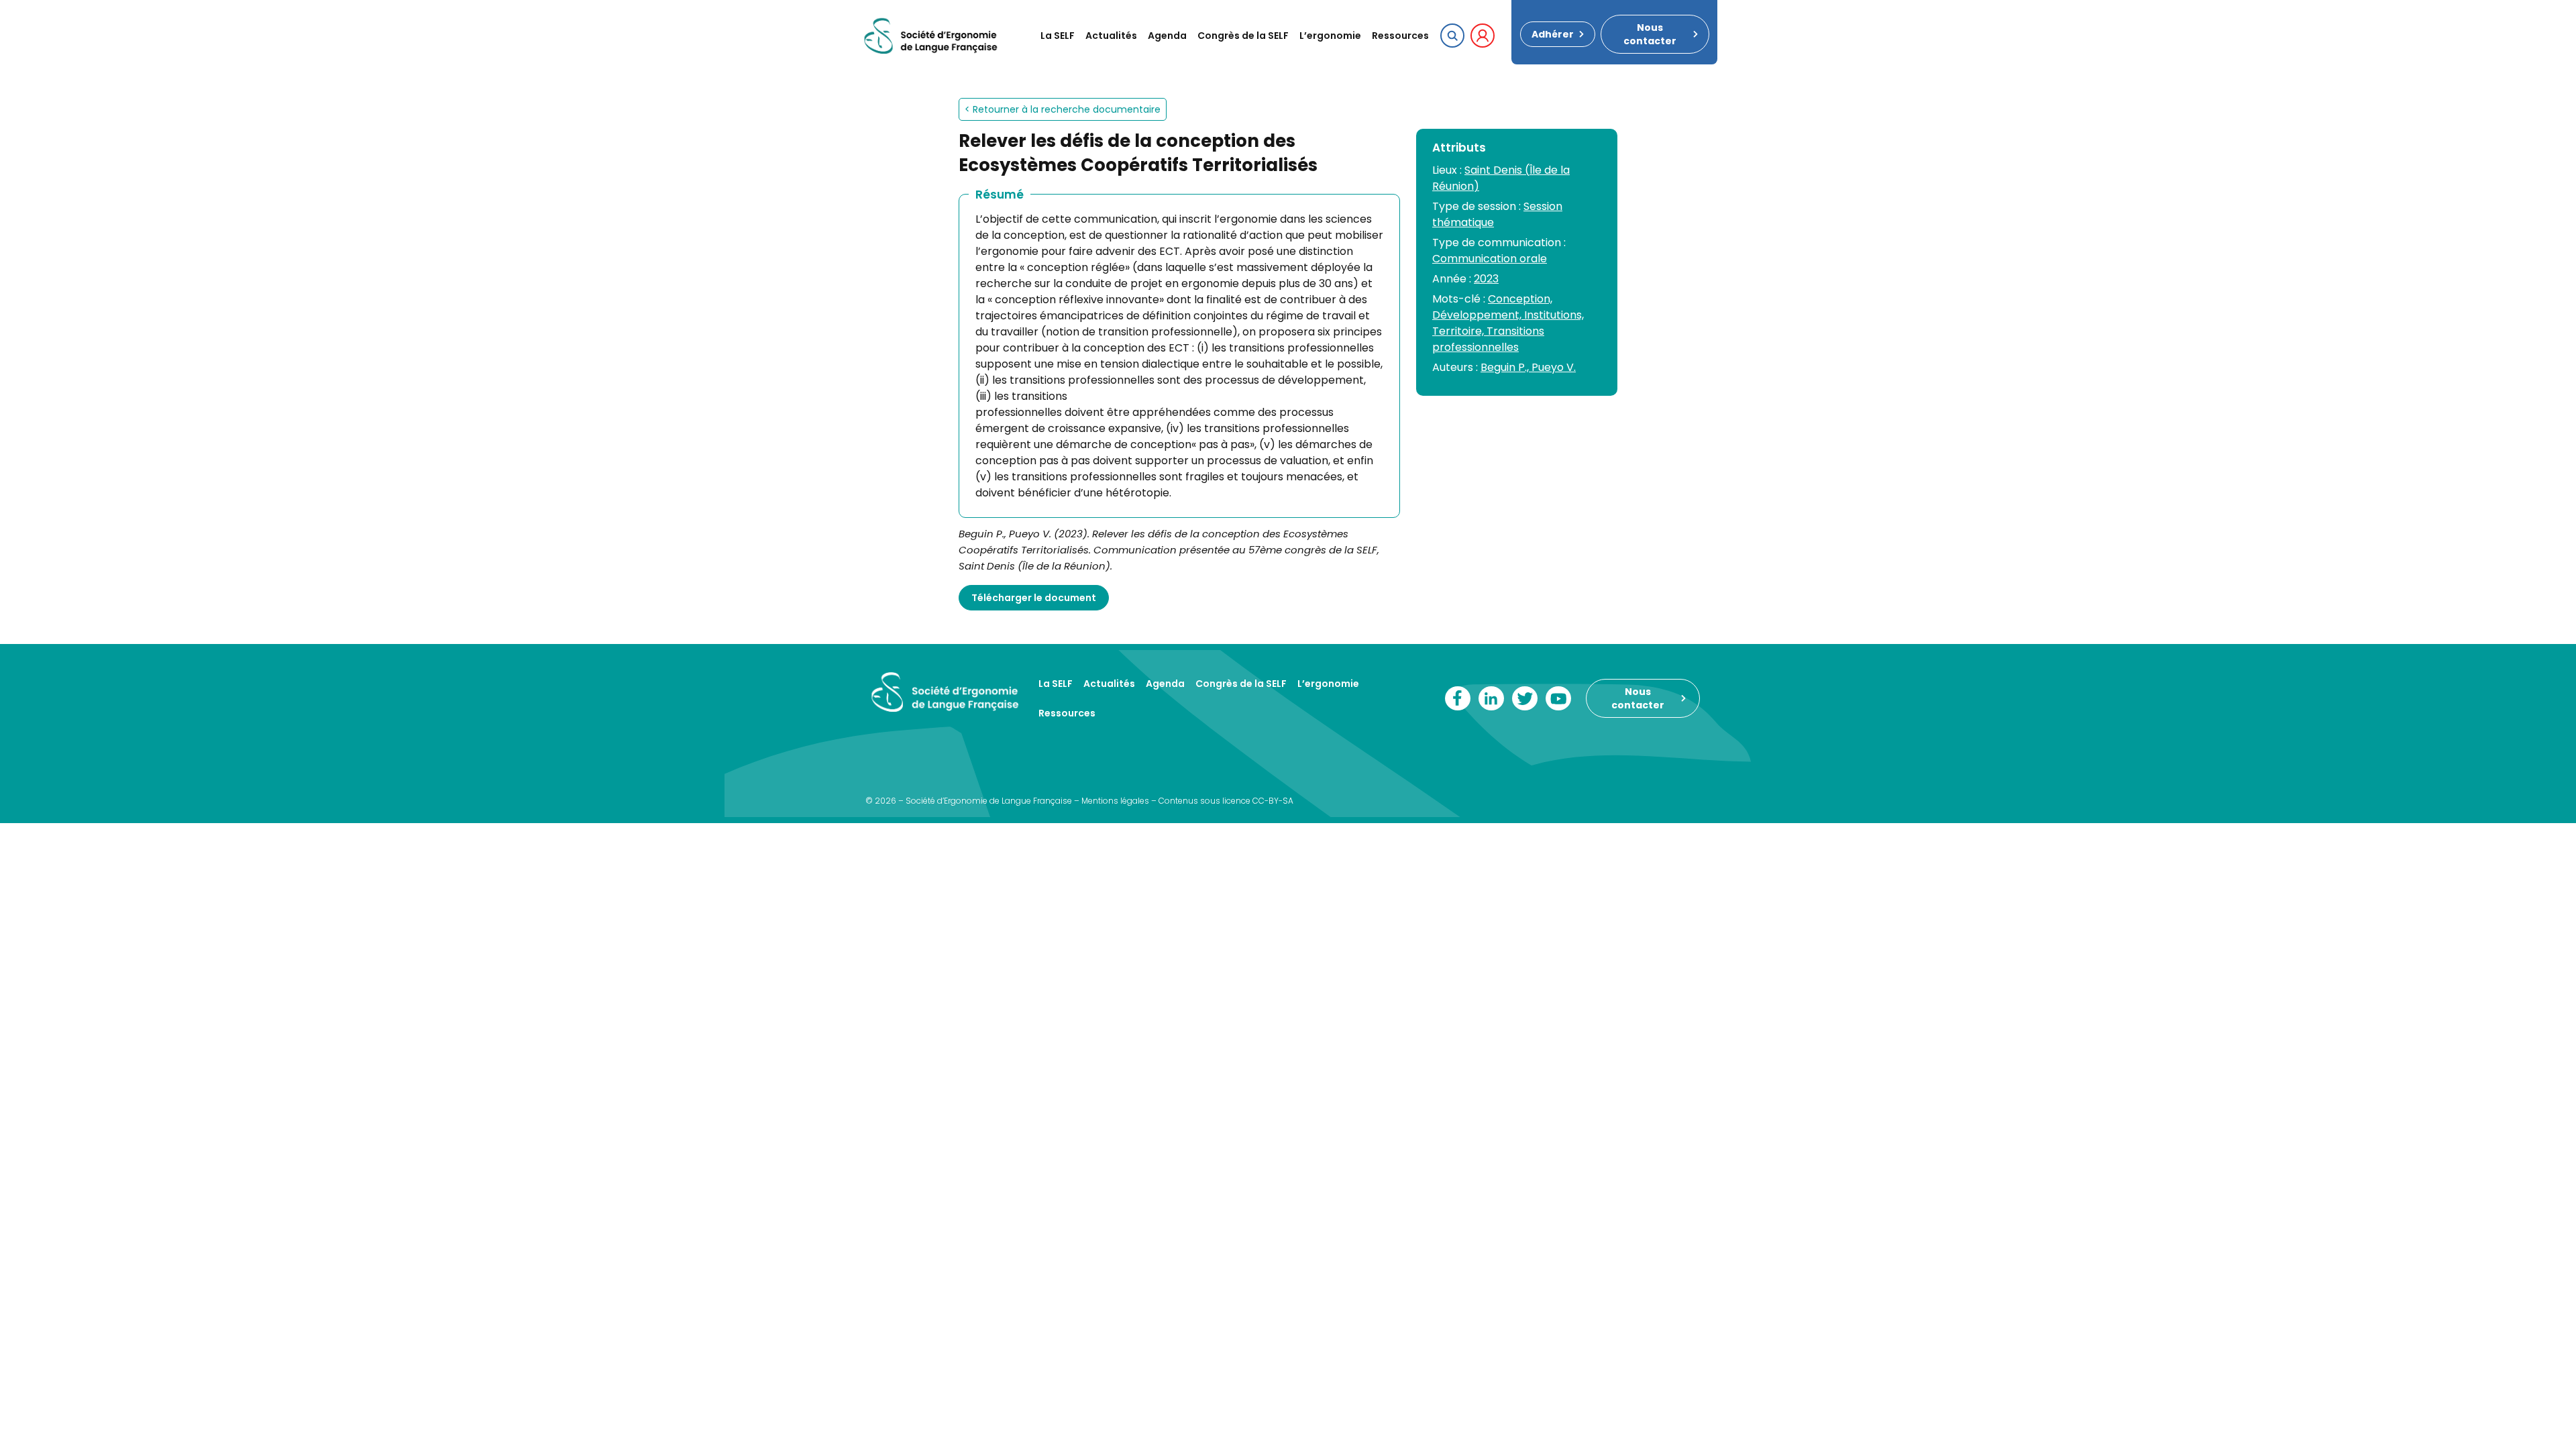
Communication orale (1490, 259)
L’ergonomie (1330, 36)
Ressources (1400, 36)
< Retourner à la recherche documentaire (1063, 109)
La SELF (1058, 36)
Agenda (1167, 36)
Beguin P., (1506, 367)
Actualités (1111, 36)
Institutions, (1554, 315)
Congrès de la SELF (1243, 36)
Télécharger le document (1034, 598)
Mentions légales (1115, 801)
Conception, (1520, 299)
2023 (1486, 279)
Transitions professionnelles (1488, 339)
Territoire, (1459, 331)
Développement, (1478, 315)
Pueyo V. (1554, 367)
